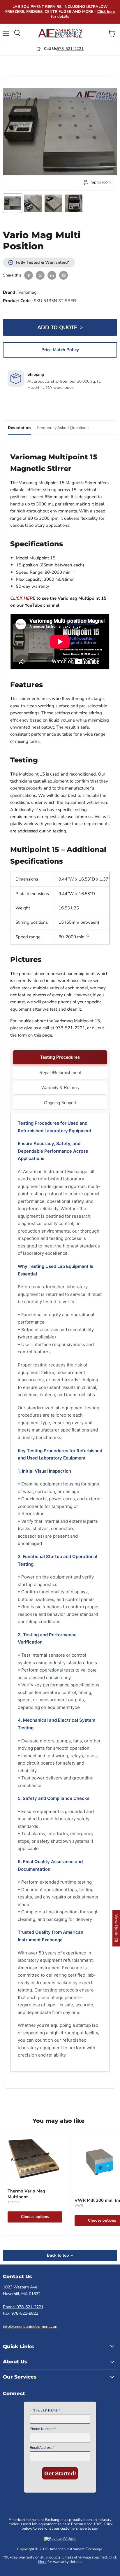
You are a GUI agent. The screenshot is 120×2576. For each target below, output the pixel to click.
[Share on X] (40, 275)
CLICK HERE (23, 598)
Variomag (28, 292)
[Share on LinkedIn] (52, 275)
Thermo (14, 2202)
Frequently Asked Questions (63, 428)
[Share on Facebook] (29, 275)
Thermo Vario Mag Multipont (26, 2194)
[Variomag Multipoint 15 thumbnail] (13, 203)
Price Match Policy (60, 350)
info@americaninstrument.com (31, 2326)
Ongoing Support (60, 1103)
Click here (106, 12)
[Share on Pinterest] (63, 275)
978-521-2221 (70, 49)
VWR (79, 2206)
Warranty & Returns (60, 1087)
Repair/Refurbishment (60, 1073)
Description (19, 428)
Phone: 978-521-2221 (23, 2307)
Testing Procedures (60, 1057)
